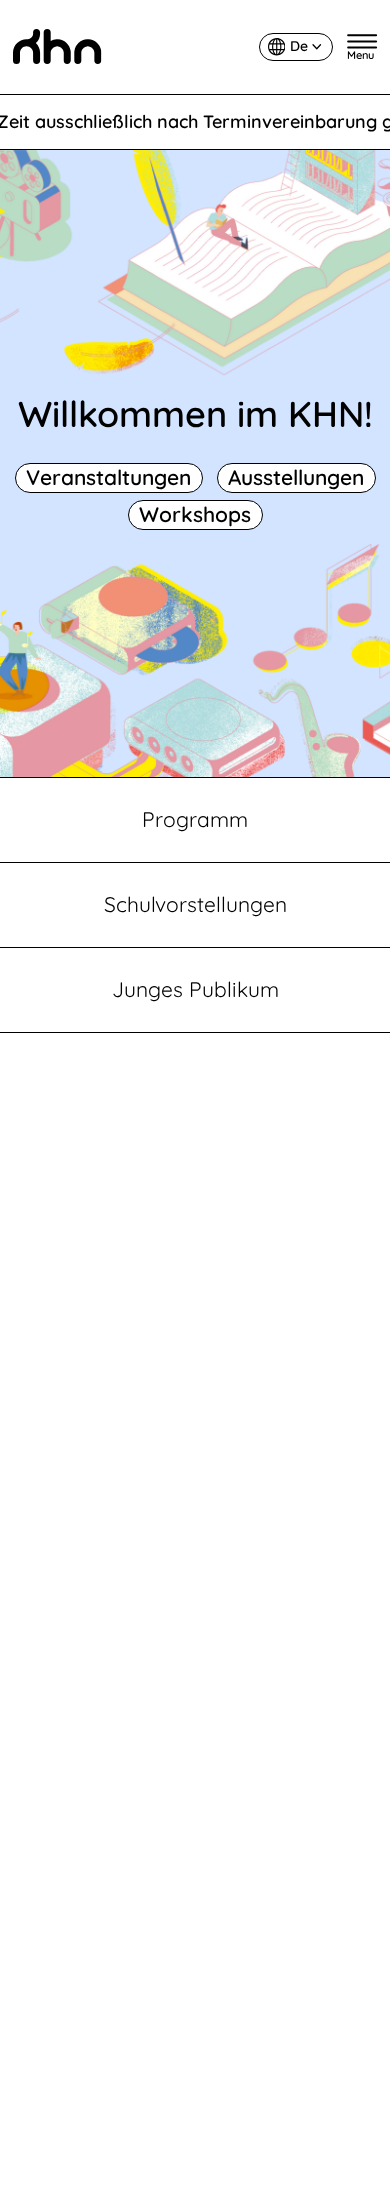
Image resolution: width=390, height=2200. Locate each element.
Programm (195, 819)
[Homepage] (57, 46)
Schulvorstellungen (195, 904)
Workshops (195, 514)
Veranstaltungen (108, 477)
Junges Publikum (195, 989)
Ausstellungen (296, 477)
